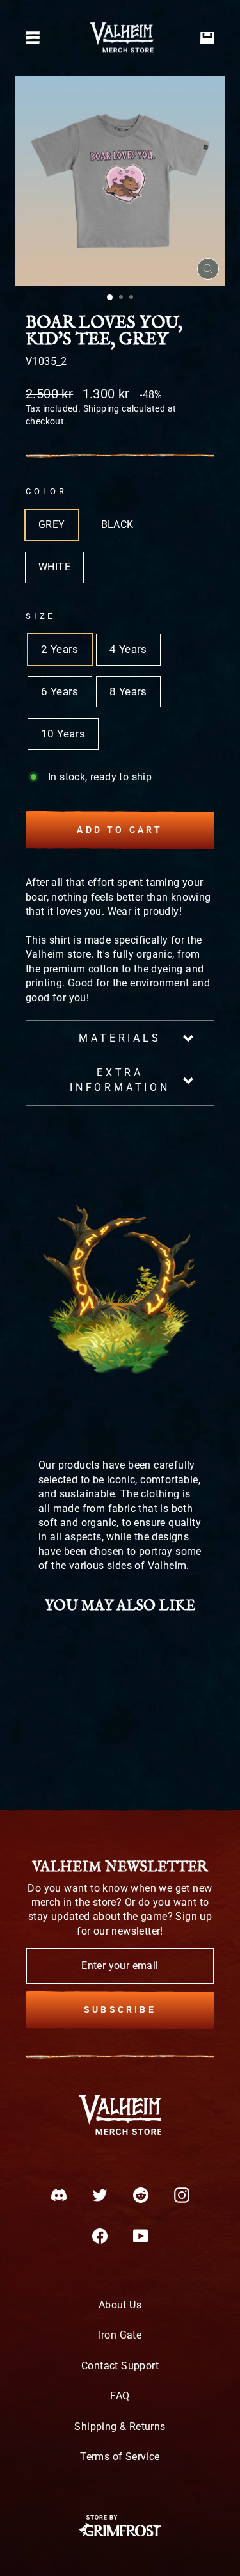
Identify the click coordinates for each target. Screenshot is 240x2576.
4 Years (128, 649)
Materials (120, 1038)
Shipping (101, 408)
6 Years (60, 692)
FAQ (120, 2396)
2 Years (60, 649)
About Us (120, 2305)
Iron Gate (120, 2335)
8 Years (128, 692)
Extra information (120, 1080)
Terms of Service (120, 2457)
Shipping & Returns (120, 2427)
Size (40, 616)
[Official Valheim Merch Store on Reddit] (141, 2195)
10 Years (63, 734)
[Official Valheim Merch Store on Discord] (59, 2195)
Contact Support (120, 2366)
